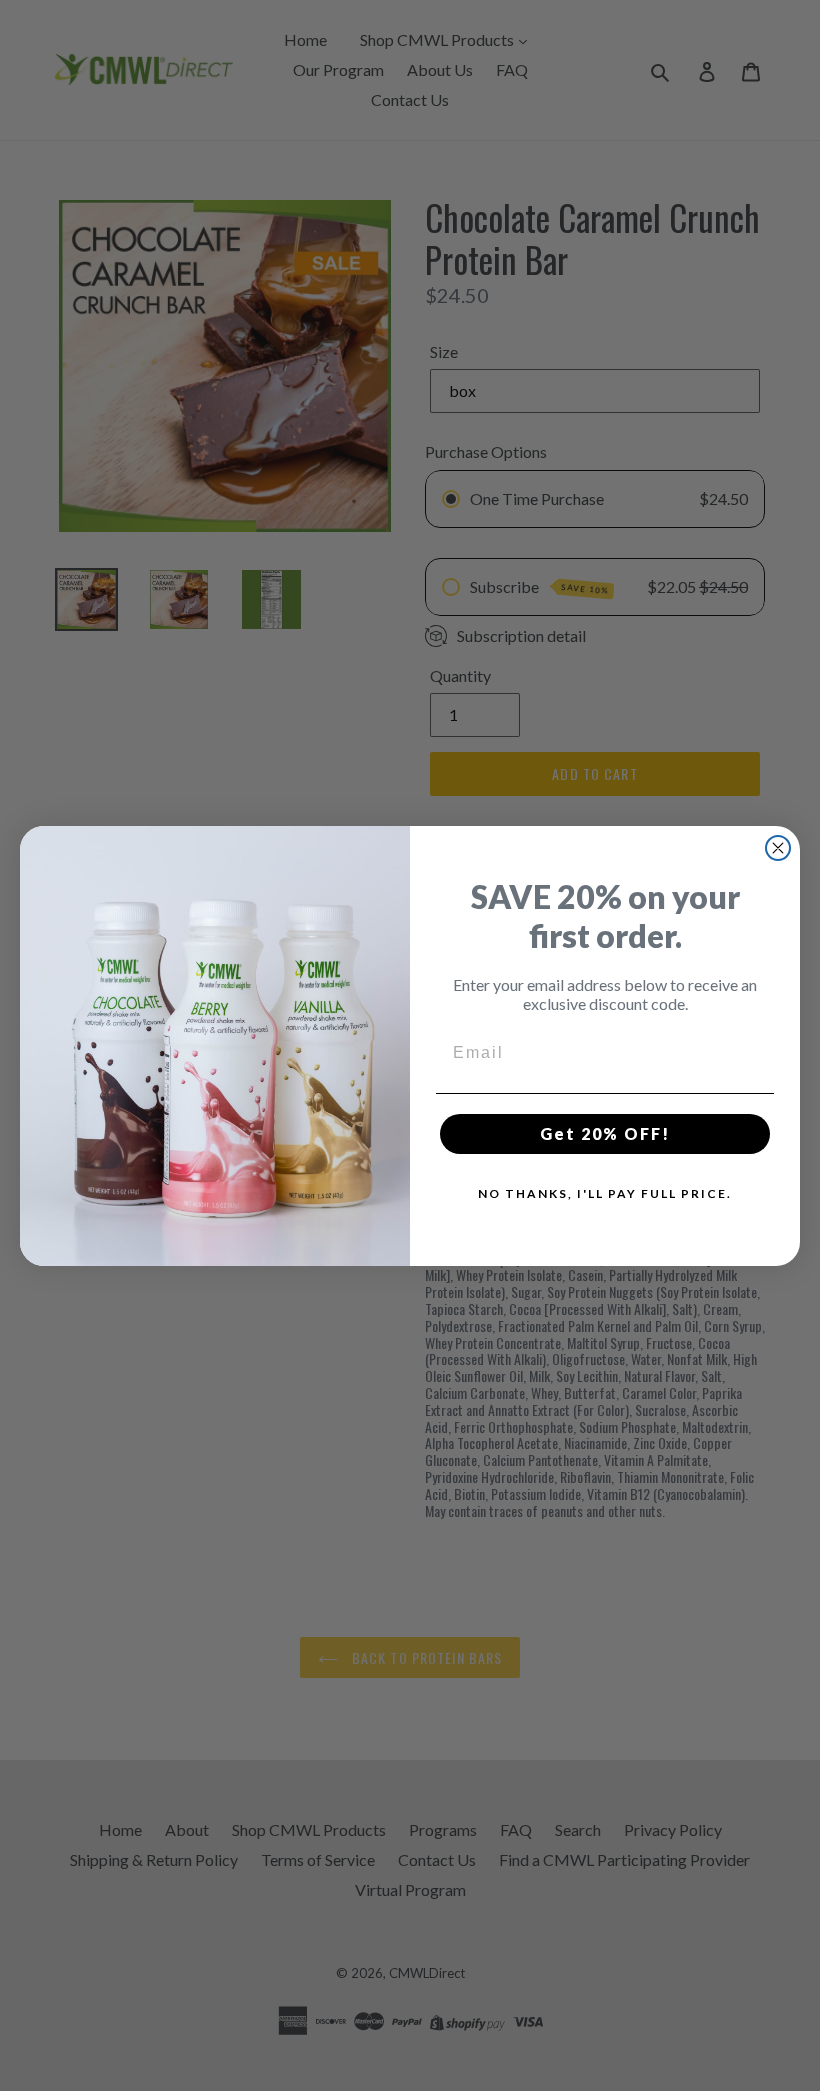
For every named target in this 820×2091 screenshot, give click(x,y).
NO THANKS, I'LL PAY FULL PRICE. (605, 1193)
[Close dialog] (778, 848)
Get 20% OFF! (605, 1133)
